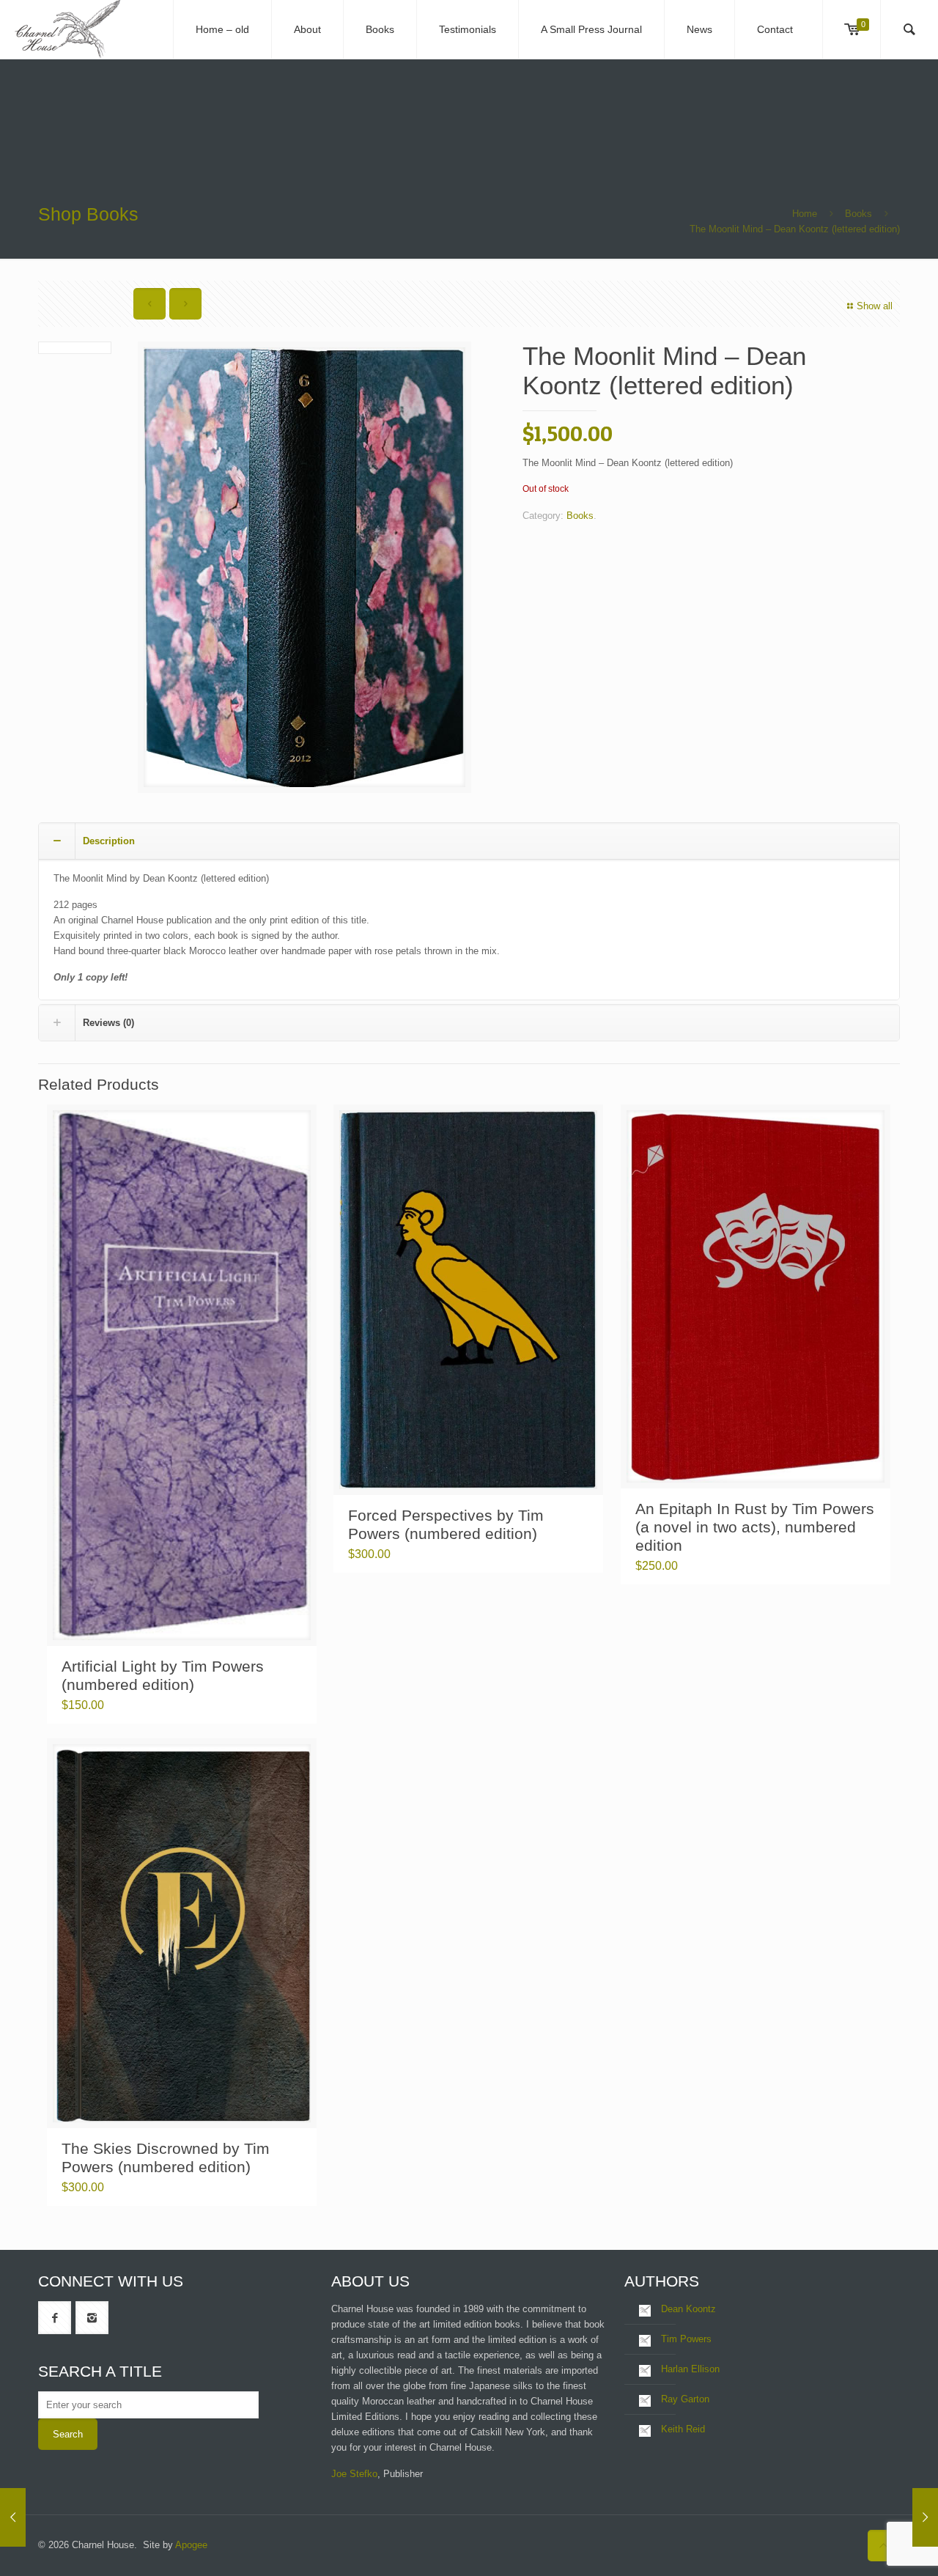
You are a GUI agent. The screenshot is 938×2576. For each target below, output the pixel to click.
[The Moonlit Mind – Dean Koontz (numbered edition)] (925, 2517)
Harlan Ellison (690, 2369)
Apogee (191, 2545)
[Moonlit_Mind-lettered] (304, 567)
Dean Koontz (688, 2309)
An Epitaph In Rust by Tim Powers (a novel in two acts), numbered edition (755, 1527)
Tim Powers (686, 2339)
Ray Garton (685, 2399)
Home (805, 214)
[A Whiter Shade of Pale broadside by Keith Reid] (13, 2517)
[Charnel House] (67, 29)
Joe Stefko (354, 2474)
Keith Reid (683, 2429)
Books (858, 214)
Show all (875, 306)
